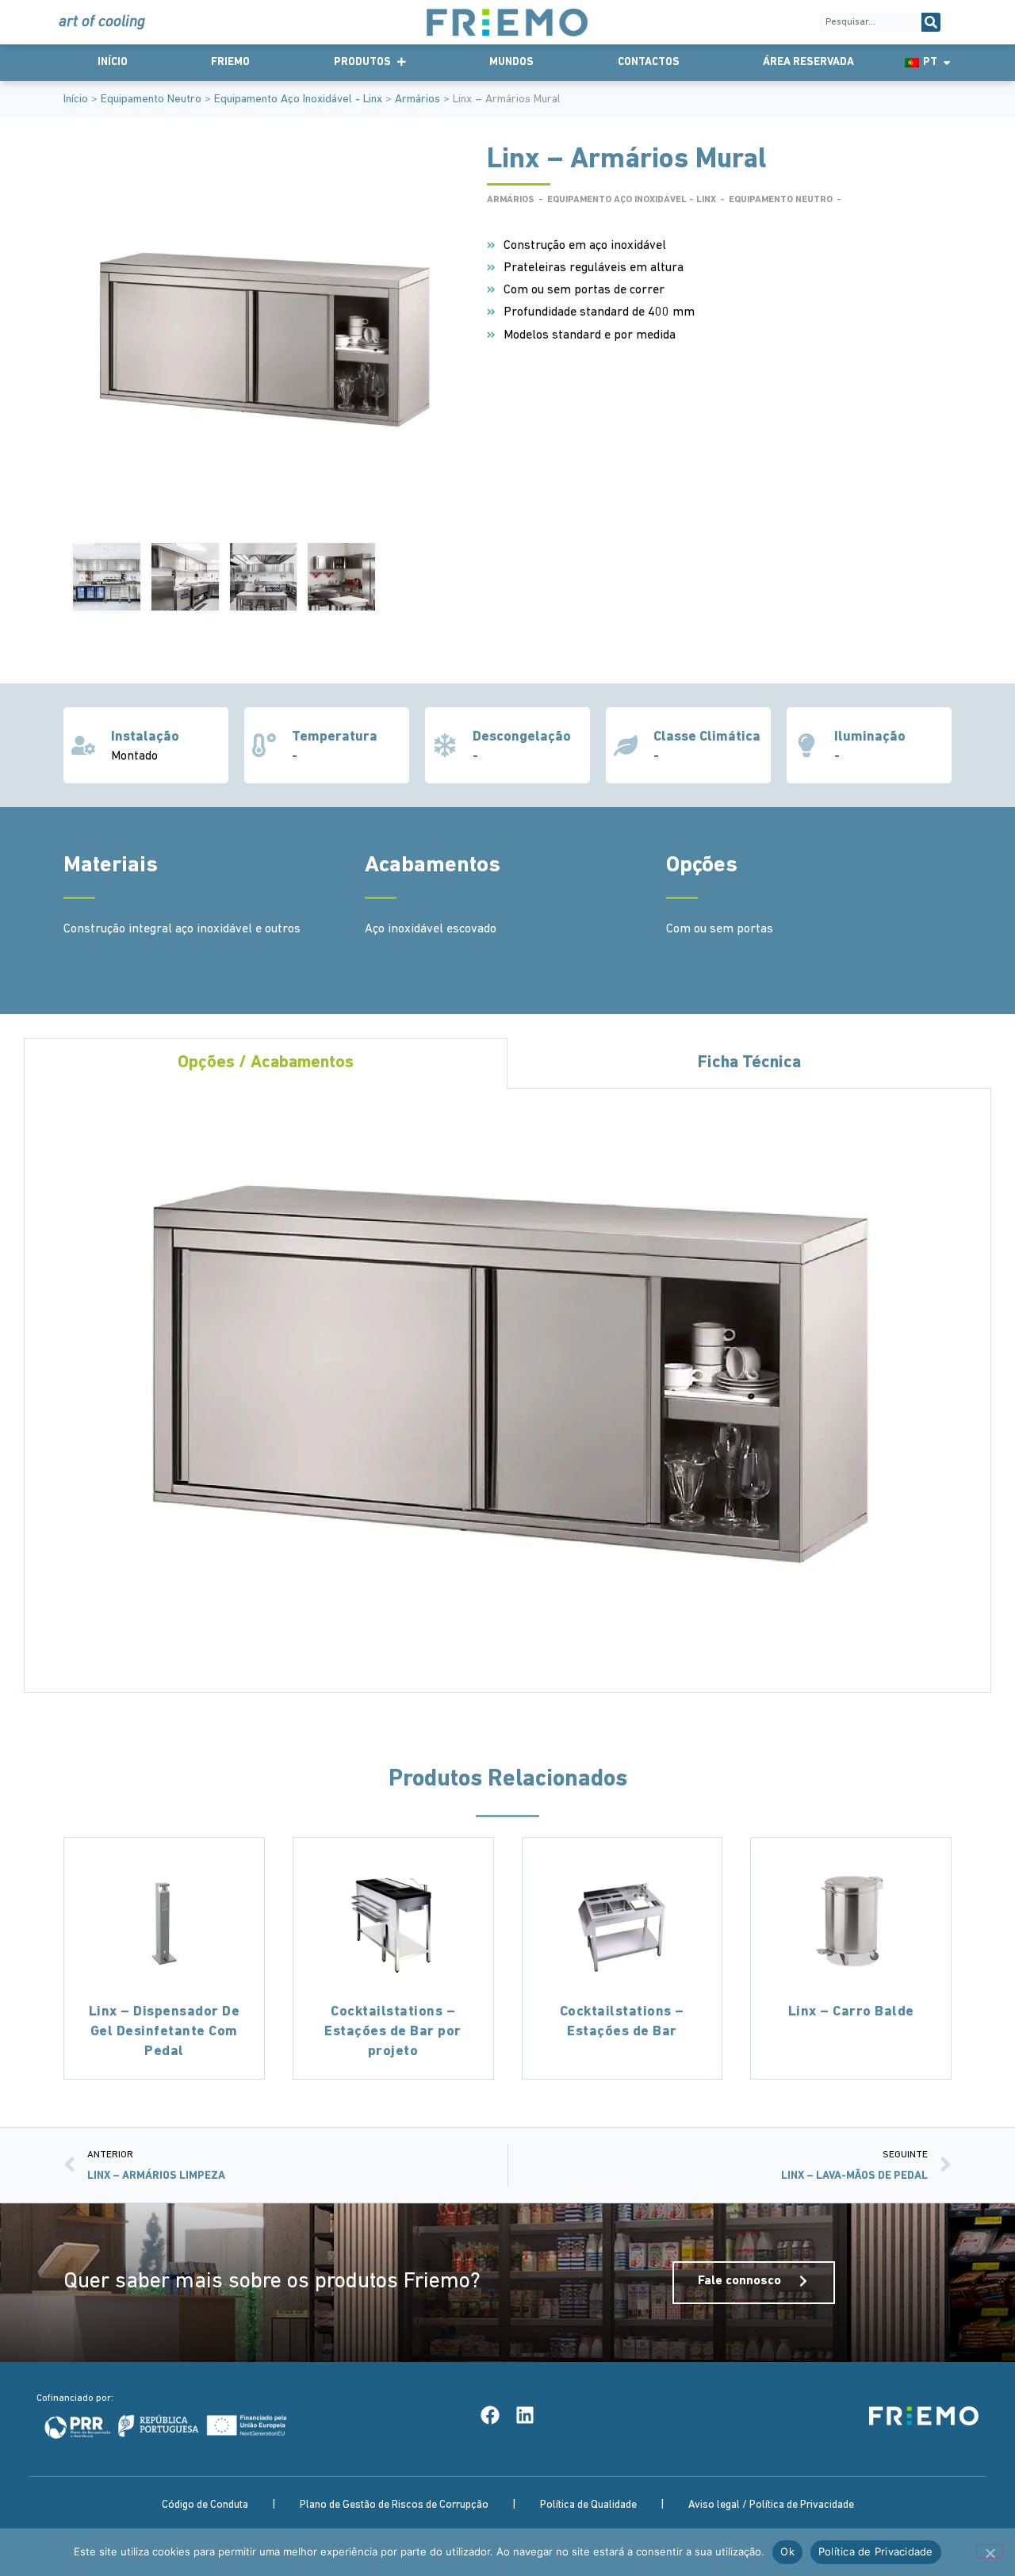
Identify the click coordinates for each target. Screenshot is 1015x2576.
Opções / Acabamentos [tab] (266, 1063)
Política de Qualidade (588, 2505)
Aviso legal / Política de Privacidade (771, 2505)
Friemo (230, 62)
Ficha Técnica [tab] (749, 1063)
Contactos (649, 62)
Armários (417, 100)
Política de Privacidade (876, 2551)
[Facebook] (490, 2415)
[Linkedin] (525, 2415)
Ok (787, 2551)
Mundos (511, 62)
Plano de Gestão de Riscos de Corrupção (394, 2505)
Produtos (362, 62)
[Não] (990, 2551)
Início (113, 62)
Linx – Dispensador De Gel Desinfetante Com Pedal (165, 2032)
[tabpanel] (507, 1391)
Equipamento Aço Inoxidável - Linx (298, 100)
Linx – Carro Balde (851, 2012)
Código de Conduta (205, 2505)
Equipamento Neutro (151, 100)
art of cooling (102, 22)
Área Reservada (808, 62)
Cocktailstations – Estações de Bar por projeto (393, 2032)
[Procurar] (931, 22)
